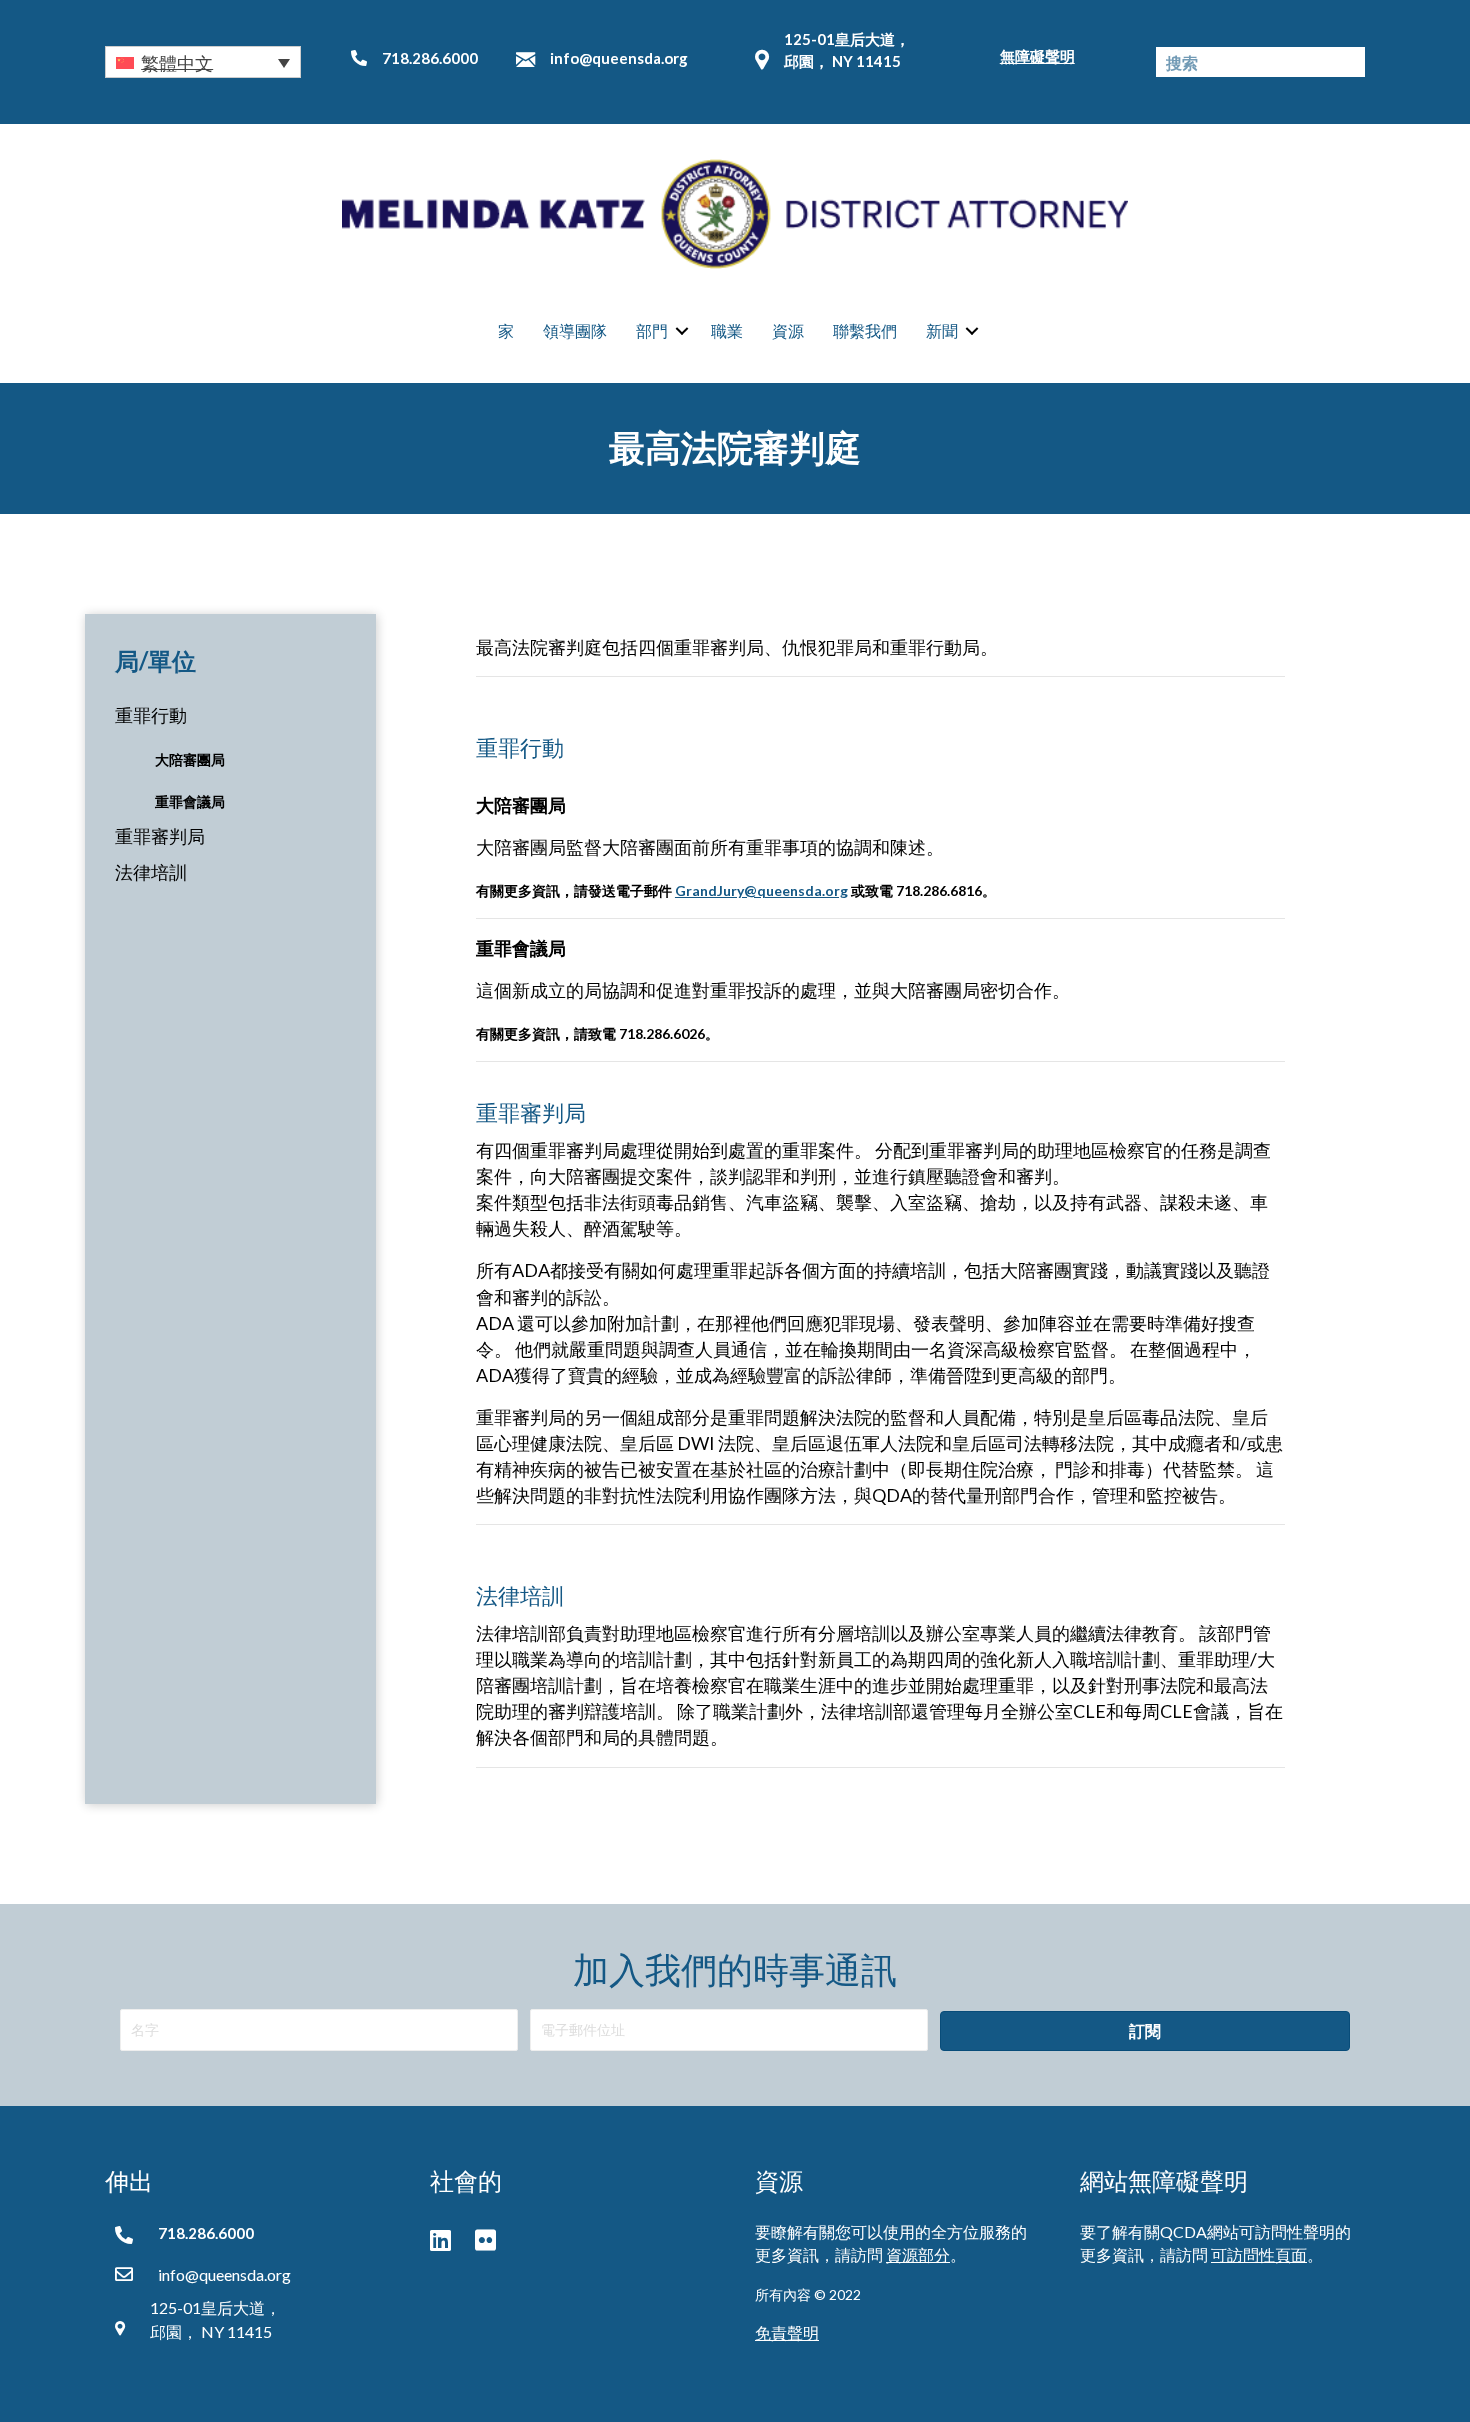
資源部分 (918, 2254)
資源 (788, 330)
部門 (652, 330)
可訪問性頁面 (1259, 2254)
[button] (203, 62)
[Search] (1350, 62)
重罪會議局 (190, 801)
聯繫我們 (865, 330)
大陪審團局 (190, 759)
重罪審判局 (160, 836)
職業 (727, 330)
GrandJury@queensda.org (761, 890)
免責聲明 (787, 2332)
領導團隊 (575, 330)
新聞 (942, 330)
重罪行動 (151, 715)
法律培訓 (151, 872)
